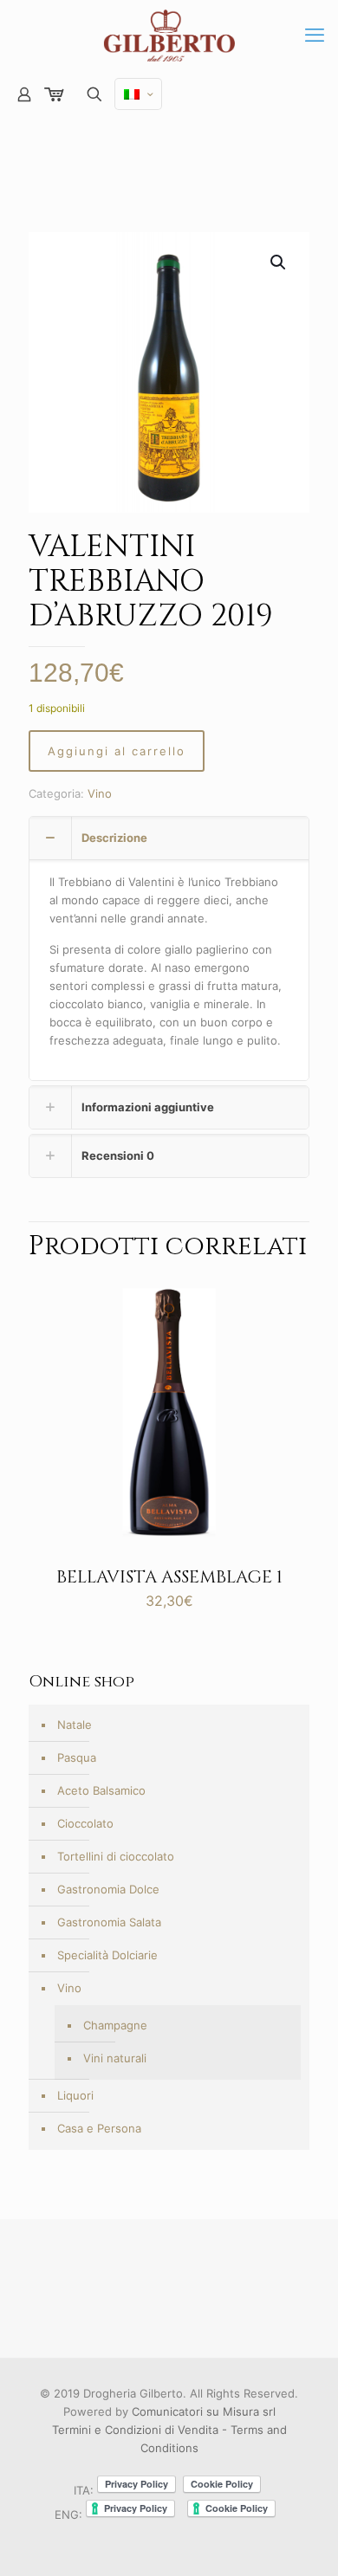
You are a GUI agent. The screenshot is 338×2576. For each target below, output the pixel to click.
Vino (100, 793)
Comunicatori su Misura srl (204, 2411)
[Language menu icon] (138, 94)
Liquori (75, 2095)
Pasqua (77, 1757)
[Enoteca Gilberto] (169, 35)
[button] (279, 262)
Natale (75, 1725)
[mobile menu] (315, 35)
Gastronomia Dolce (108, 1889)
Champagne (115, 2025)
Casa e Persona (99, 2128)
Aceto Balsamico (101, 1790)
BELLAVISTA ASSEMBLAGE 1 (169, 1577)
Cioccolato (85, 1823)
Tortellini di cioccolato (116, 1856)
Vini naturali (115, 2058)
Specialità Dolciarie (107, 1955)
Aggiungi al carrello (117, 751)
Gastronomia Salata (109, 1922)
